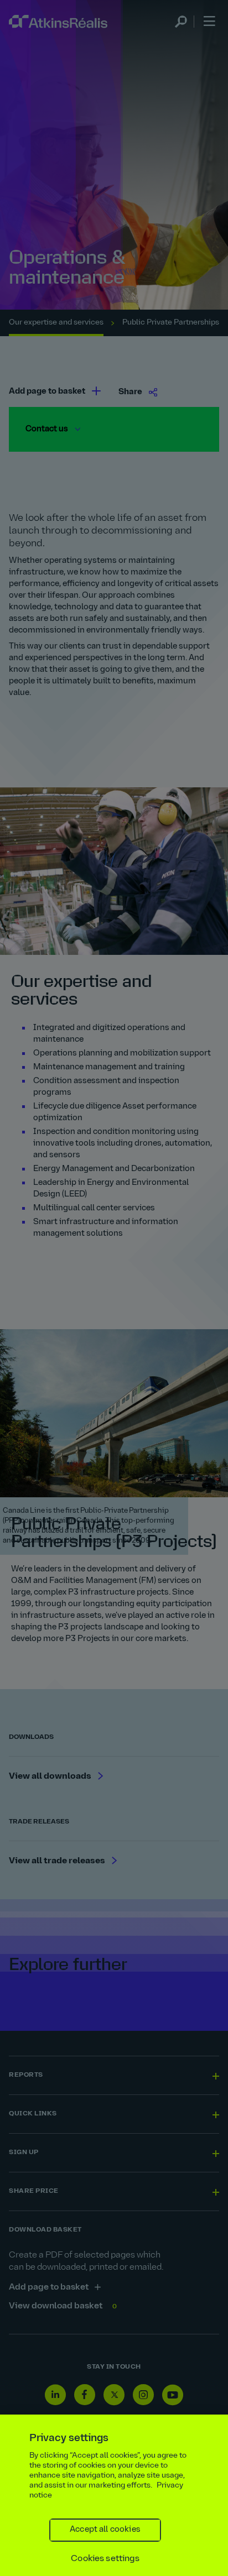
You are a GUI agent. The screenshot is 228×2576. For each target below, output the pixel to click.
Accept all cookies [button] (105, 2530)
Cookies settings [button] (105, 2559)
